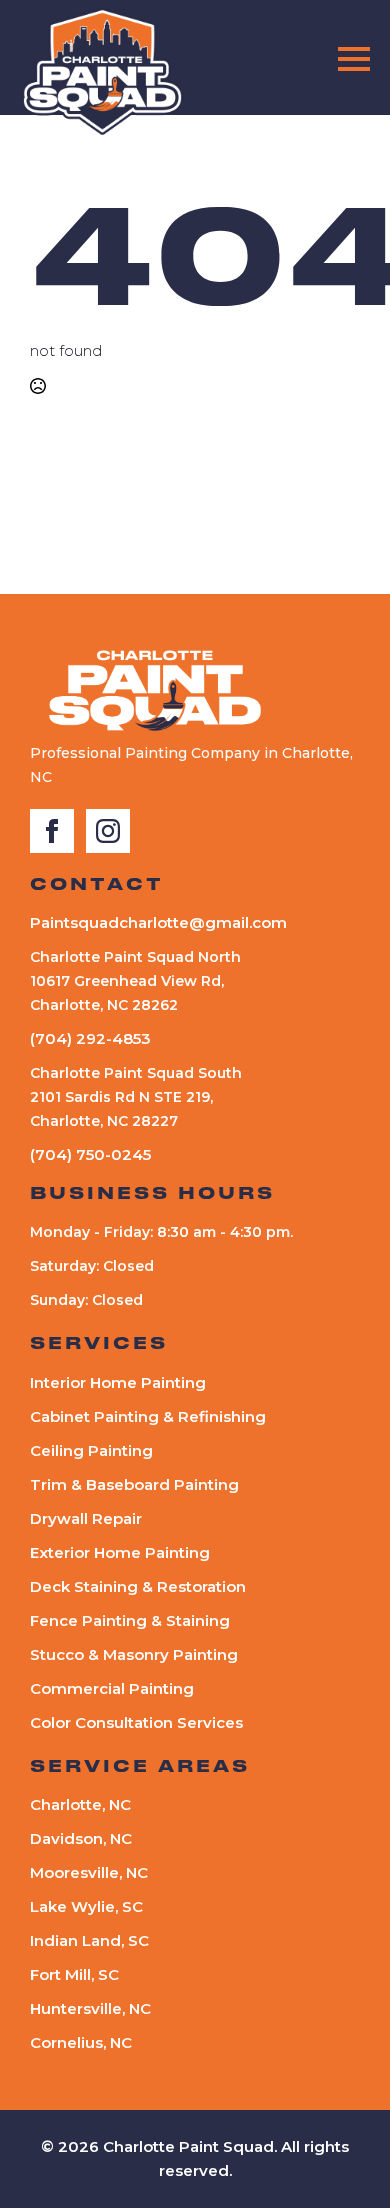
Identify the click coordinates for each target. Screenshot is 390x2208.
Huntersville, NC (90, 2008)
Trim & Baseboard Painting (134, 1484)
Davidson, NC (81, 1838)
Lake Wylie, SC (86, 1906)
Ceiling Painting (91, 1450)
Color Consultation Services (136, 1722)
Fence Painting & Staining (130, 1620)
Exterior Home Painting (120, 1552)
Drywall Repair (86, 1518)
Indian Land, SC (89, 1940)
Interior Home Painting (118, 1382)
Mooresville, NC (89, 1872)
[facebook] (52, 831)
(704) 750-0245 (90, 1154)
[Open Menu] (354, 59)
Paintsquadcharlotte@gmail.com (158, 922)
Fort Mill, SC (74, 1974)
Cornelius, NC (81, 2042)
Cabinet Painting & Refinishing (148, 1416)
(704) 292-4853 (90, 1038)
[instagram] (108, 831)
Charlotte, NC (80, 1804)
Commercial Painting (112, 1688)
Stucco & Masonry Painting (134, 1654)
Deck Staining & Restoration (138, 1586)
